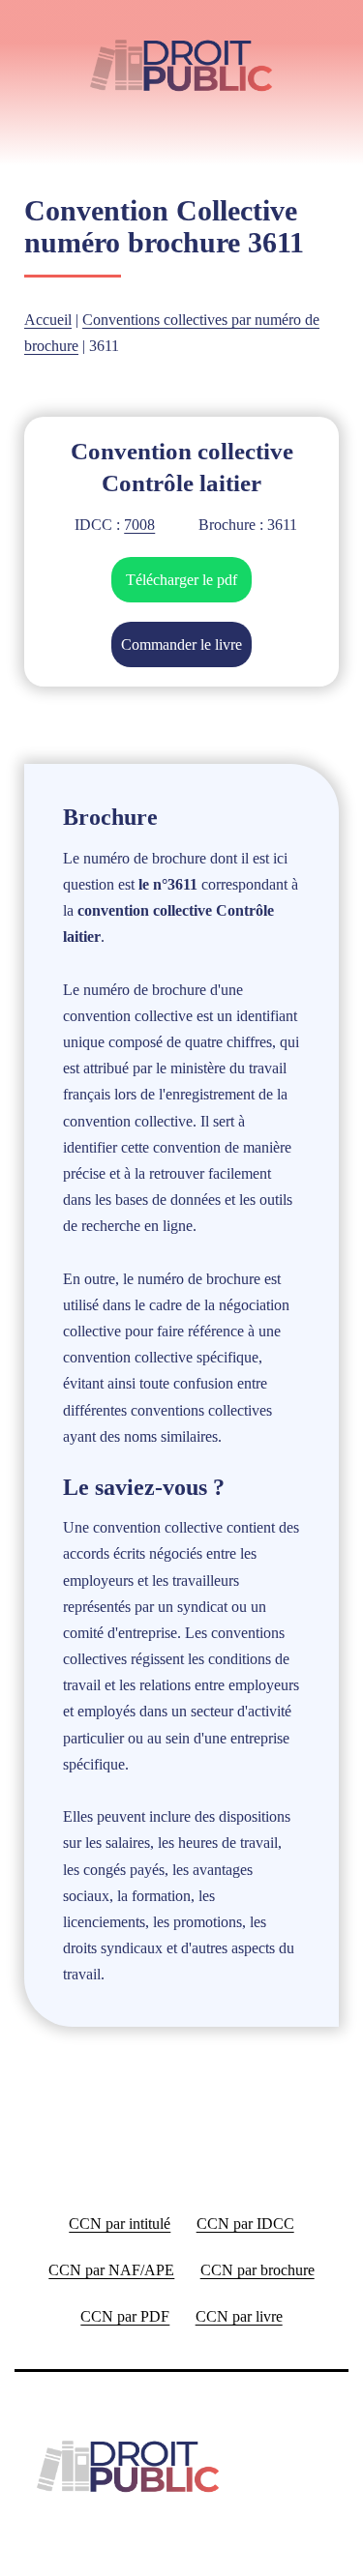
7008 (139, 525)
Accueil (48, 320)
